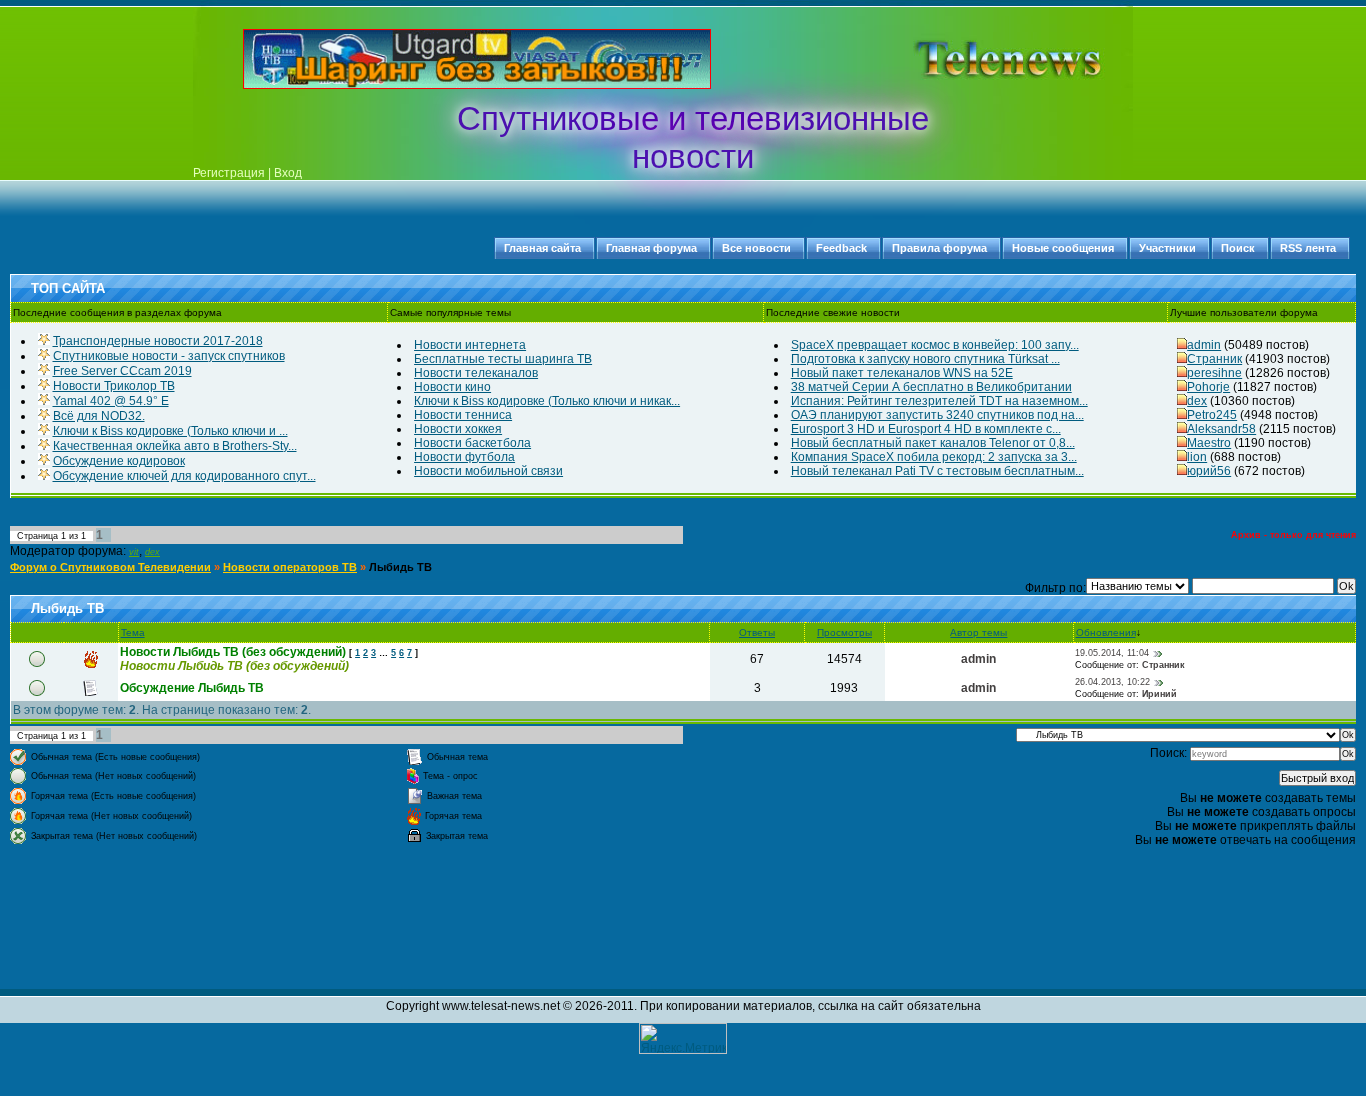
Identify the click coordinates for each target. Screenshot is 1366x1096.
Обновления (1106, 632)
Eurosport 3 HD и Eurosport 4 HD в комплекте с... (926, 429)
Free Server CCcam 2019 (122, 371)
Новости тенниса (463, 415)
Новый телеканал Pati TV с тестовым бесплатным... (937, 471)
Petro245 (1212, 415)
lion (1197, 457)
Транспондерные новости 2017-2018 (158, 341)
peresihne (1214, 373)
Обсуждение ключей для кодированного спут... (184, 476)
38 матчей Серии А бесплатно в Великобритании (931, 387)
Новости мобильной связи (488, 471)
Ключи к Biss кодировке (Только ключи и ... (170, 431)
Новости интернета (470, 345)
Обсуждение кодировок (119, 461)
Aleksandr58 (1221, 429)
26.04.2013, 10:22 (1112, 682)
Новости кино (452, 387)
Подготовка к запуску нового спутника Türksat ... (925, 359)
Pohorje (1208, 387)
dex (1197, 401)
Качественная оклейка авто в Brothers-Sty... (175, 446)
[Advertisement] (977, 59)
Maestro (1209, 443)
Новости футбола (464, 457)
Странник (1214, 359)
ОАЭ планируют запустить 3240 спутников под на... (937, 415)
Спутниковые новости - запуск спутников (169, 356)
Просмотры (844, 632)
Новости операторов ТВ (290, 567)
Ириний (1159, 694)
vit (134, 552)
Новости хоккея (458, 429)
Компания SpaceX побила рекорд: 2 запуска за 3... (934, 457)
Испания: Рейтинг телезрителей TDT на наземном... (939, 401)
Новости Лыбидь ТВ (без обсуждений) (233, 652)
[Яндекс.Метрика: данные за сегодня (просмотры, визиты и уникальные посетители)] (683, 1038)
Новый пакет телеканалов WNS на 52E (902, 373)
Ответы (757, 632)
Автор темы (978, 632)
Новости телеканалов (476, 373)
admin (1204, 345)
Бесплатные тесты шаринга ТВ (503, 359)
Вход (288, 173)
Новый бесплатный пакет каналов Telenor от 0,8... (933, 443)
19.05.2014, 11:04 (1112, 653)
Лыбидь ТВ (400, 567)
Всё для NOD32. (99, 416)
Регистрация (229, 173)
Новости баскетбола (472, 443)
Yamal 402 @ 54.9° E (111, 401)
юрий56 (1209, 471)
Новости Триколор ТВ (114, 386)
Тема (133, 632)
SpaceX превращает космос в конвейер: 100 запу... (935, 345)
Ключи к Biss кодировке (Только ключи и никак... (547, 401)
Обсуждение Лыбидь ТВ (192, 688)
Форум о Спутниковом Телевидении (110, 567)
